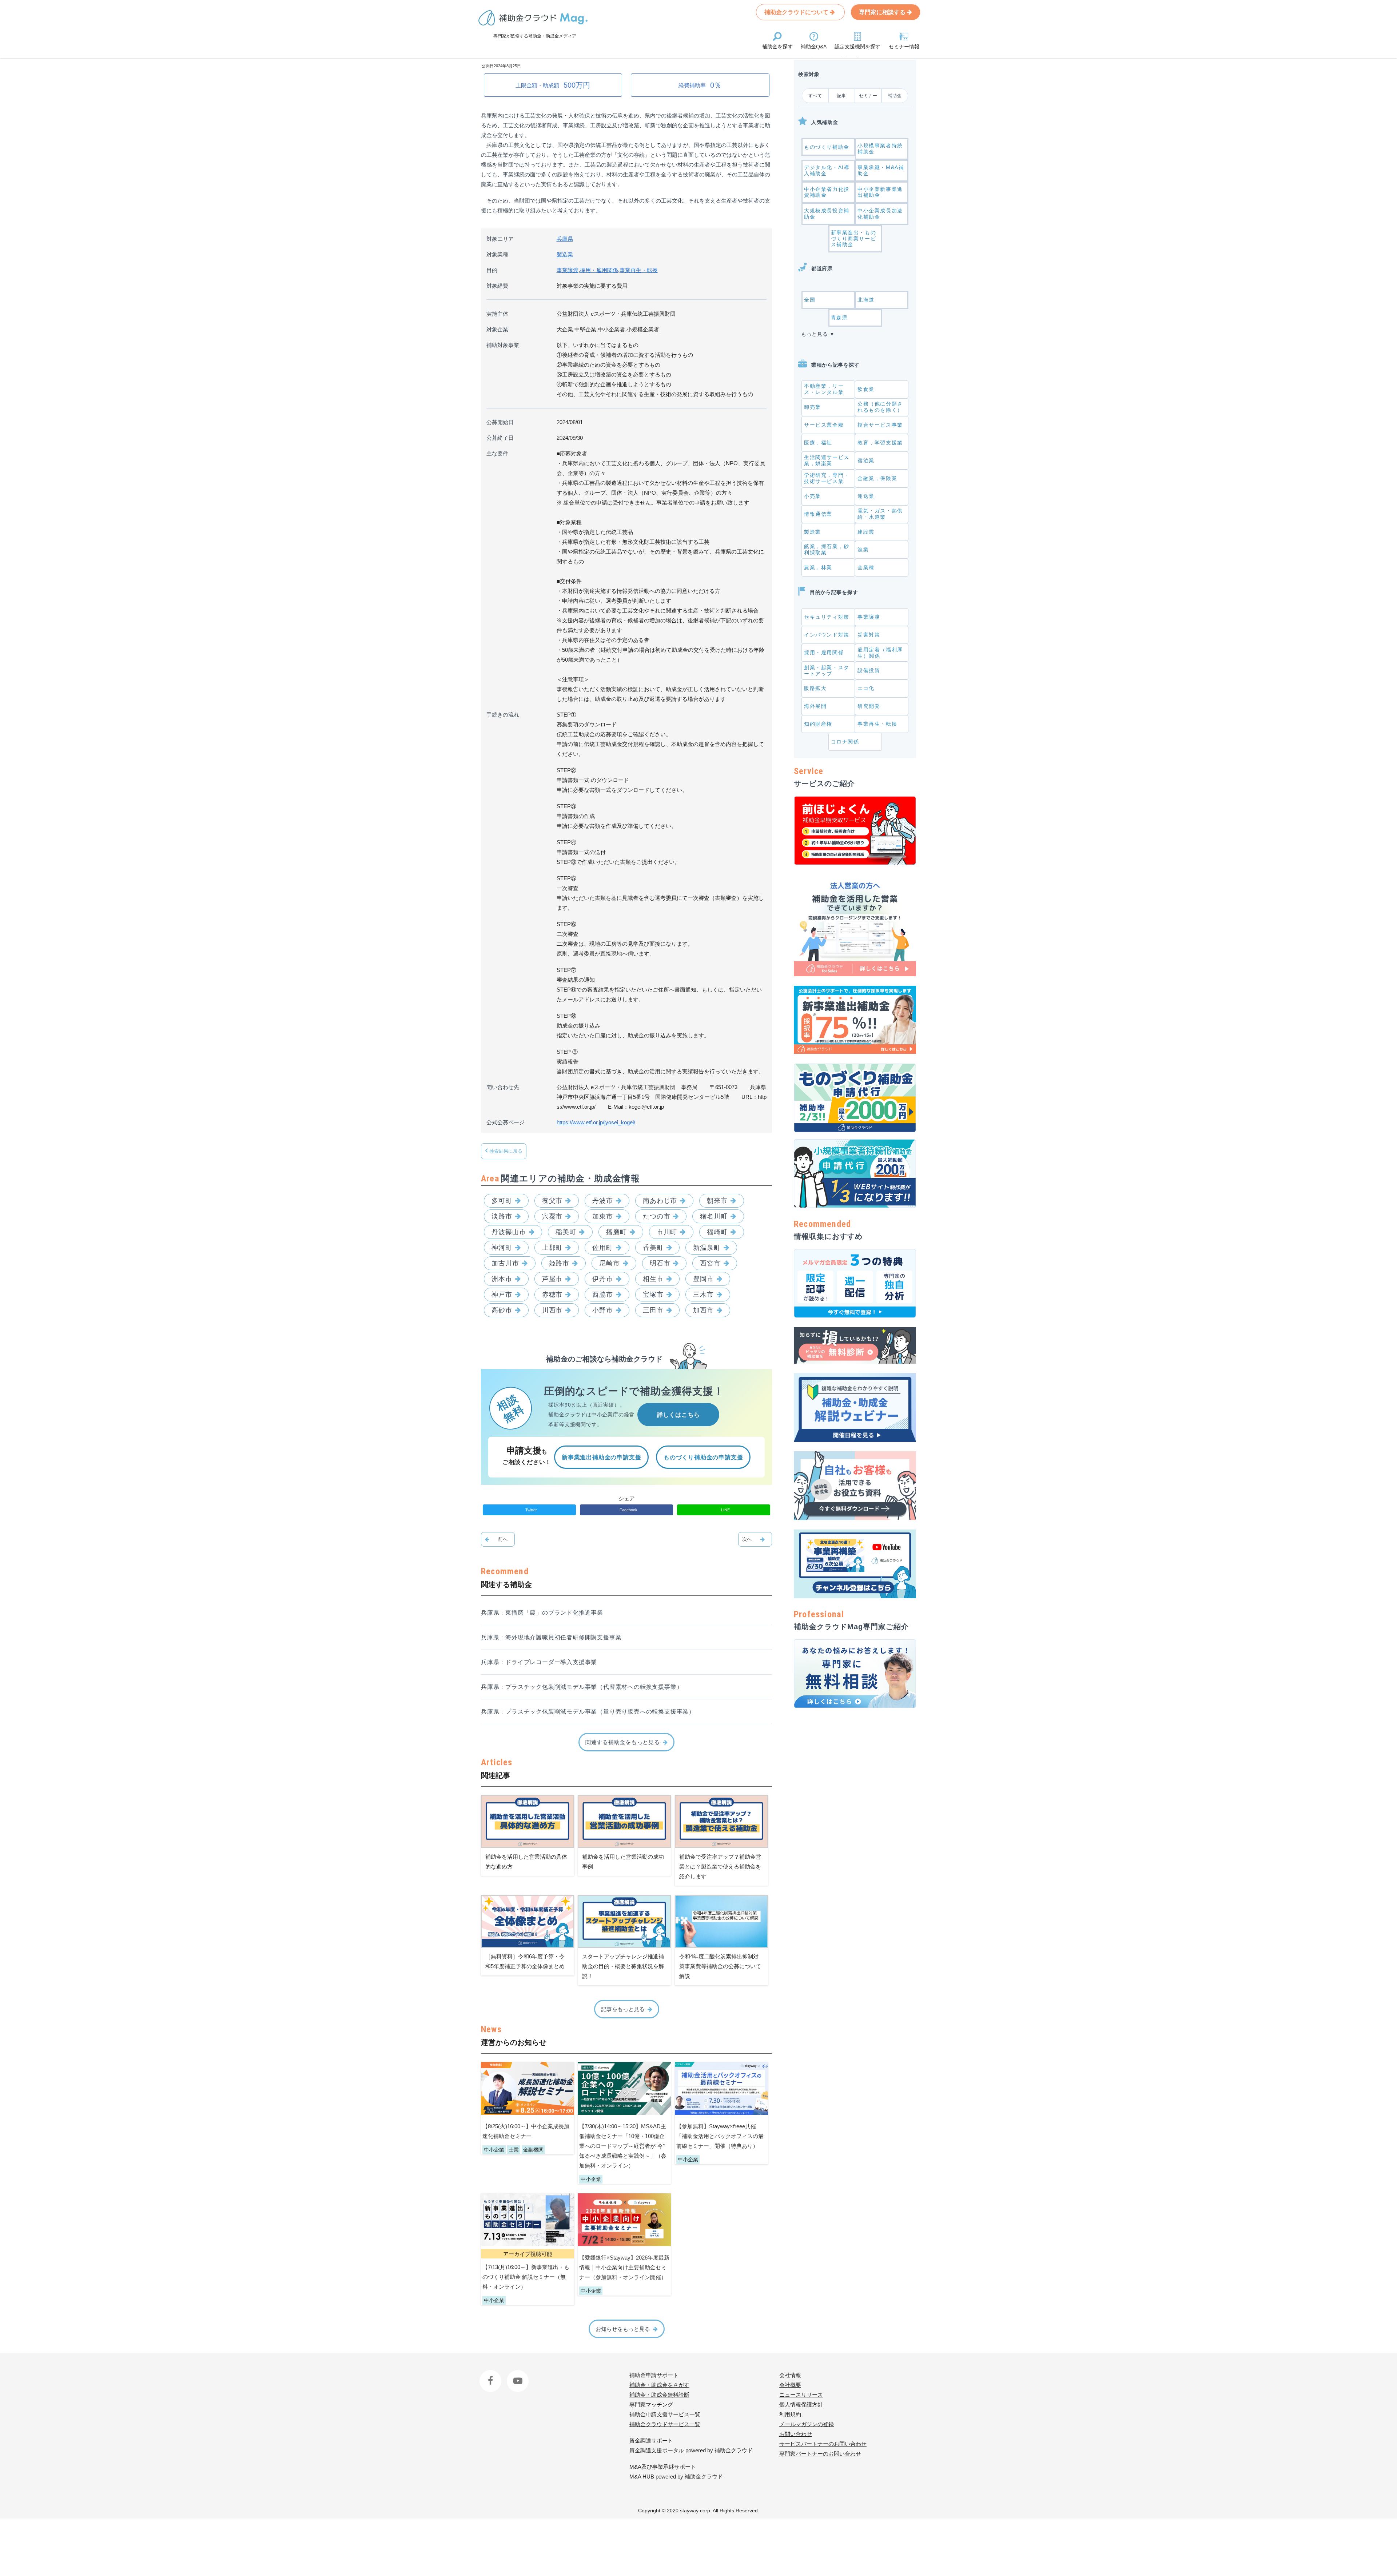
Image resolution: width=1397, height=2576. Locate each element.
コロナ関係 (845, 742)
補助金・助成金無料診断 (659, 2395)
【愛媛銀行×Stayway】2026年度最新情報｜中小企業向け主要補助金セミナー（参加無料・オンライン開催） (624, 2267)
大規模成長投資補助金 (827, 214)
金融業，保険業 (877, 478)
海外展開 (815, 706)
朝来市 (717, 1201)
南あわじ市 (660, 1201)
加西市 (703, 1310)
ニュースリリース (801, 2395)
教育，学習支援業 (880, 443)
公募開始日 (500, 422)
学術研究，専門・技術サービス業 (827, 478)
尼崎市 (610, 1263)
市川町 (667, 1232)
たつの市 (657, 1216)
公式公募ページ (506, 1122)
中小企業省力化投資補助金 (827, 192)
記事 (842, 96)
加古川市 (505, 1263)
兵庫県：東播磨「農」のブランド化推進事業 (542, 1613)
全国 (810, 300)
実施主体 (497, 314)
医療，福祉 (818, 443)
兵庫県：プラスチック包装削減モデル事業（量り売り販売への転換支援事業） (588, 1712)
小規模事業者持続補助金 (880, 149)
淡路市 (502, 1216)
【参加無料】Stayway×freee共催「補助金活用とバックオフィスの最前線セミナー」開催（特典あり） (720, 2136)
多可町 (502, 1201)
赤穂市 (552, 1295)
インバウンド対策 (827, 635)
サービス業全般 (824, 425)
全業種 (866, 567)
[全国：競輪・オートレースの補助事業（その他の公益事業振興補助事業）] (498, 1539)
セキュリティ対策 (827, 617)
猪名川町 (714, 1216)
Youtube (516, 2375)
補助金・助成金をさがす (659, 2385)
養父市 (552, 1201)
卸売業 (813, 407)
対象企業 (497, 329)
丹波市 (603, 1201)
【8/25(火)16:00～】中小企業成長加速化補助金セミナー (526, 2131)
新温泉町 (707, 1248)
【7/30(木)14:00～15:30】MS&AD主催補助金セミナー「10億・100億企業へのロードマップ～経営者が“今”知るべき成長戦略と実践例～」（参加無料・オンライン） (623, 2146)
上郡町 (552, 1248)
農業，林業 (818, 567)
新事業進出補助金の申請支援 (601, 1457)
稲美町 (566, 1232)
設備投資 (869, 670)
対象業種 (497, 254)
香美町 (653, 1248)
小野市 (603, 1310)
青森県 (839, 318)
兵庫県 (565, 239)
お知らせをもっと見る (623, 2329)
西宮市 (710, 1263)
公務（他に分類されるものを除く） (880, 407)
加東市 (603, 1216)
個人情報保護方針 (801, 2404)
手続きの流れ (503, 715)
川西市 (552, 1310)
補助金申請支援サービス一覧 (665, 2414)
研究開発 (869, 706)
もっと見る (815, 334)
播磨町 (616, 1232)
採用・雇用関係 (599, 270)
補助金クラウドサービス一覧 (665, 2424)
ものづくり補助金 (827, 147)
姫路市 (559, 1263)
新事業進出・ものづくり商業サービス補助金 (854, 239)
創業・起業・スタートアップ (827, 671)
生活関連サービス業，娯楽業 (827, 460)
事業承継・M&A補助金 (881, 170)
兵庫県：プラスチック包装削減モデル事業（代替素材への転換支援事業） (582, 1687)
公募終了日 (500, 438)
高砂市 (502, 1310)
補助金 (895, 96)
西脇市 (603, 1295)
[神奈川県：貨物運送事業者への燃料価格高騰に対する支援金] (755, 1539)
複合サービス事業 (880, 425)
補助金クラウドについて (797, 12)
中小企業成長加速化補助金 (880, 214)
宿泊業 (866, 460)
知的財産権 (818, 724)
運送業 (866, 496)
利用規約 (790, 2414)
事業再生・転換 (639, 270)
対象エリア (500, 239)
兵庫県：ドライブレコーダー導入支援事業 (539, 1662)
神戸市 (502, 1295)
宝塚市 (653, 1295)
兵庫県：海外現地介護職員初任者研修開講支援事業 (551, 1637)
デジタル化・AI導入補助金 (827, 170)
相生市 (653, 1279)
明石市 (660, 1263)
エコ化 (866, 688)
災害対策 (869, 635)
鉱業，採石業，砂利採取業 (827, 549)
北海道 (866, 300)
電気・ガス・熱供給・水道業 (880, 514)
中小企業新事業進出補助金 (880, 192)
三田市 (653, 1310)
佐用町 (603, 1248)
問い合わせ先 (503, 1087)
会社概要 (790, 2385)
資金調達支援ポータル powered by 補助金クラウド (691, 2450)
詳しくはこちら (678, 1415)
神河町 (502, 1248)
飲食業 (866, 389)
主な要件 (497, 453)
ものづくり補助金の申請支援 (703, 1457)
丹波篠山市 (509, 1232)
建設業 (866, 532)
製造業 (565, 254)
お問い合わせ (796, 2434)
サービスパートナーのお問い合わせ (823, 2444)
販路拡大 (815, 688)
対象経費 (497, 286)
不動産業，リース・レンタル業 (824, 389)
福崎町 (717, 1232)
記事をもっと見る (623, 2009)
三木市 (703, 1295)
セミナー (868, 96)
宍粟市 (552, 1216)
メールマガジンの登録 (807, 2424)
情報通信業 (818, 514)
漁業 (863, 550)
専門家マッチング (651, 2404)
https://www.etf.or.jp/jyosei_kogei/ (596, 1122)
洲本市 (502, 1279)
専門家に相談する (883, 12)
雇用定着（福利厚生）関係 (880, 653)
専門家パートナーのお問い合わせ (820, 2454)
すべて (815, 96)
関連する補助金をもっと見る (623, 1742)
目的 (492, 270)
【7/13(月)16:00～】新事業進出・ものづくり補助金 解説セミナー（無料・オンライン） (526, 2277)
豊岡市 (703, 1279)
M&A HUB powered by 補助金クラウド (677, 2477)
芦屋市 (552, 1279)
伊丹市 (603, 1279)
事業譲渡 (568, 270)
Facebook (491, 2375)
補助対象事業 (503, 345)
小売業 (813, 496)
